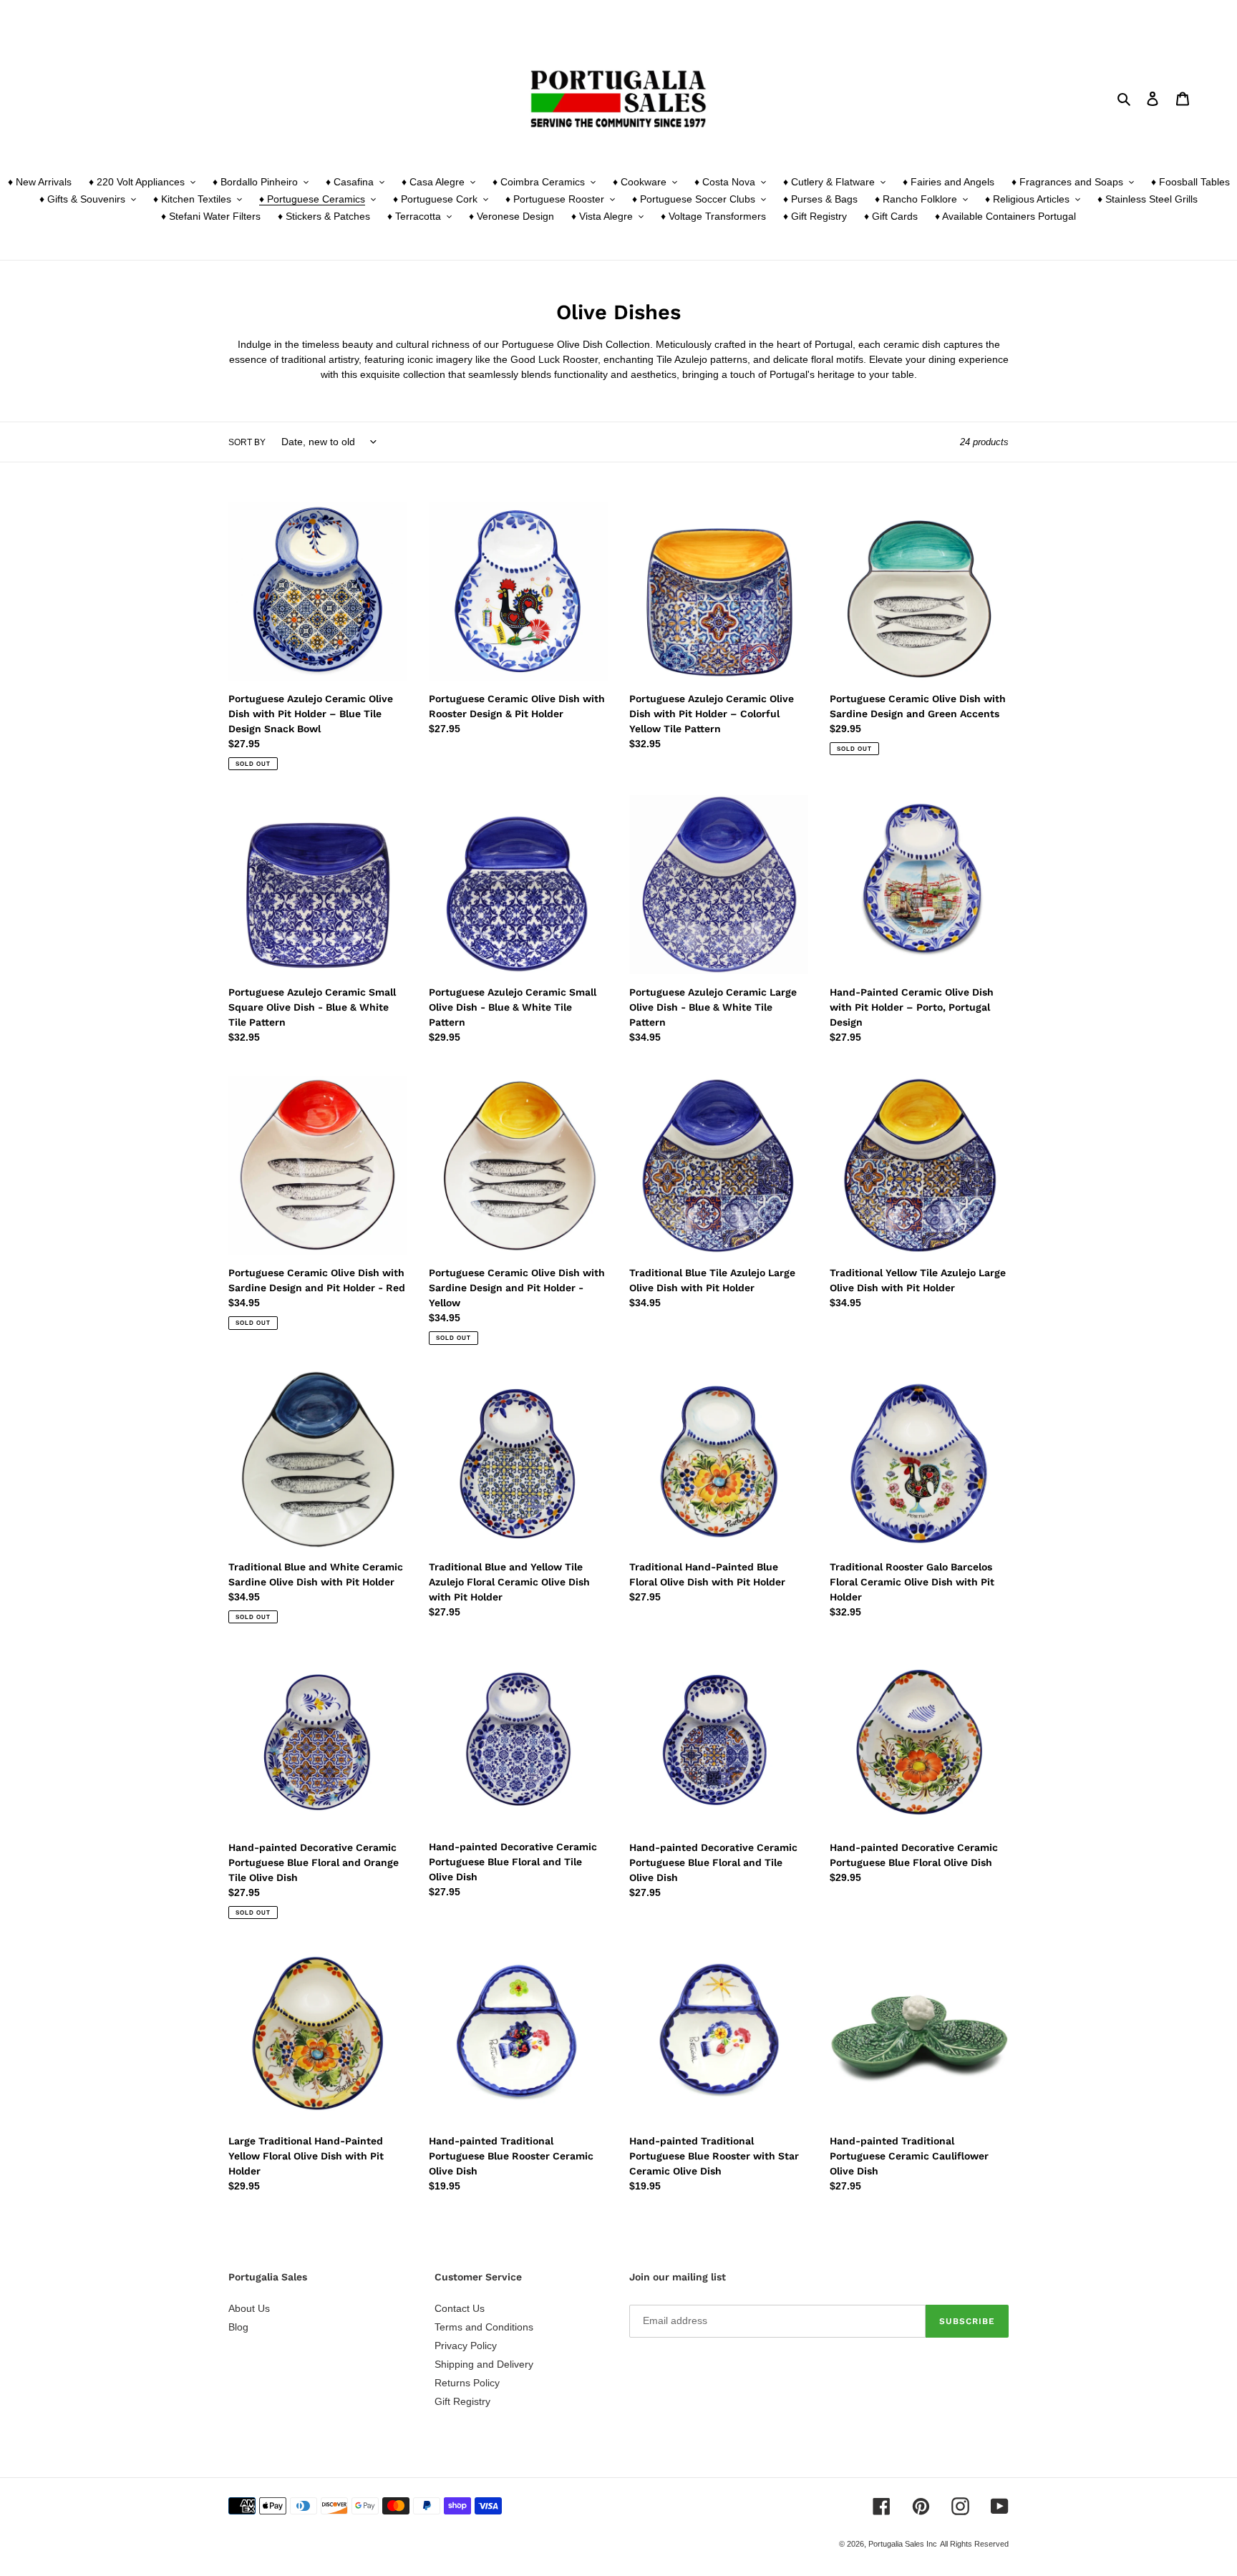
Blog (238, 2327)
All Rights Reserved (974, 2544)
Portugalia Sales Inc (903, 2544)
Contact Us (460, 2308)
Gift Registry (462, 2401)
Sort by (247, 442)
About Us (249, 2308)
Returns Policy (467, 2383)
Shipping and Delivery (484, 2364)
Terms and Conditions (484, 2327)
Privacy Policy (466, 2346)
